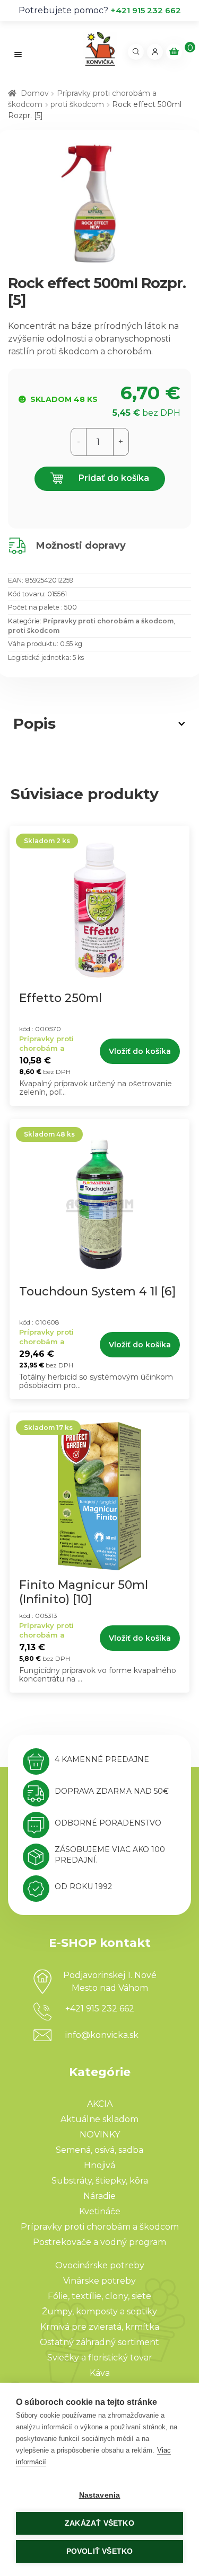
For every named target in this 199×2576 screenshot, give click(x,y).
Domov (35, 93)
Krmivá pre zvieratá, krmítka (100, 2327)
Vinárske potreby (99, 2281)
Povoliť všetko (100, 2551)
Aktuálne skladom (99, 2119)
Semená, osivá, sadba (99, 2150)
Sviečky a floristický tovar (100, 2358)
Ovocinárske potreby (100, 2265)
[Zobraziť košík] (174, 52)
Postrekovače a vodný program (99, 2242)
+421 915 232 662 (146, 10)
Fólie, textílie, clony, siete (99, 2296)
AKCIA (100, 2104)
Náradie (99, 2196)
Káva (100, 2373)
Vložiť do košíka (140, 1051)
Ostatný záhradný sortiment (99, 2342)
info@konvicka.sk (102, 2035)
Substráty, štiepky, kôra (100, 2181)
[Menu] (18, 54)
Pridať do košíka (113, 478)
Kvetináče (100, 2211)
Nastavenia (100, 2495)
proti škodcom (77, 104)
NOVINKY (100, 2135)
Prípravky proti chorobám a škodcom (108, 621)
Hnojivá (99, 2165)
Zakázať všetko (99, 2523)
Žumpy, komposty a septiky (99, 2311)
